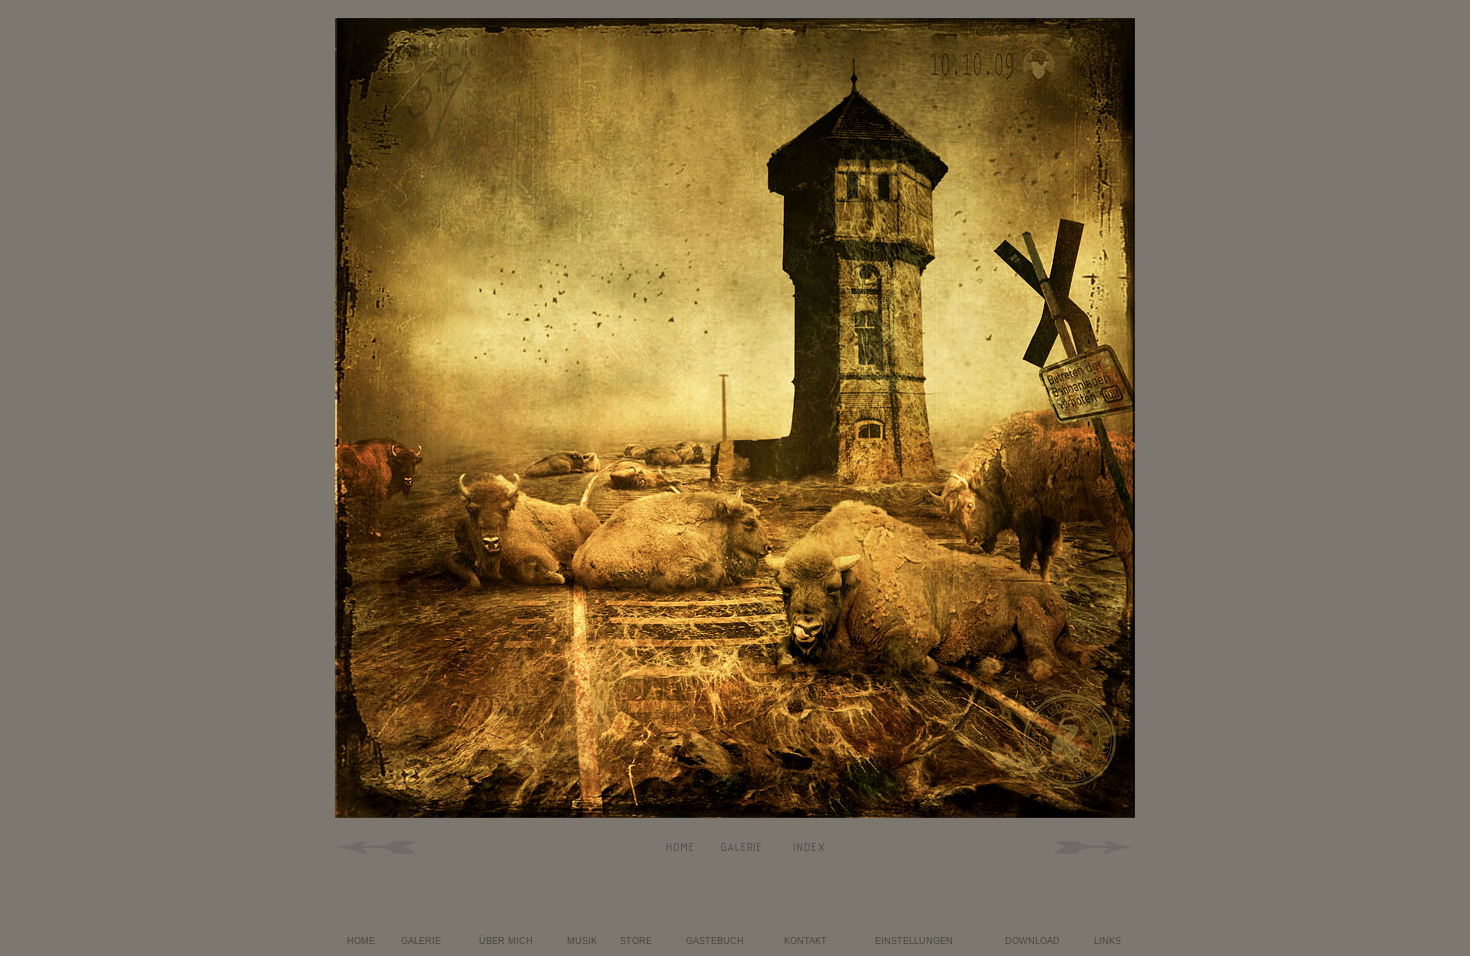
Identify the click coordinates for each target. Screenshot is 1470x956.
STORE (636, 941)
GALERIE (421, 941)
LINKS (1107, 941)
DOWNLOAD (1032, 941)
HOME (361, 941)
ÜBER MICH (506, 941)
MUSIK (582, 941)
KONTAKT (805, 941)
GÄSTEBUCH (715, 941)
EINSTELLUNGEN (914, 941)
